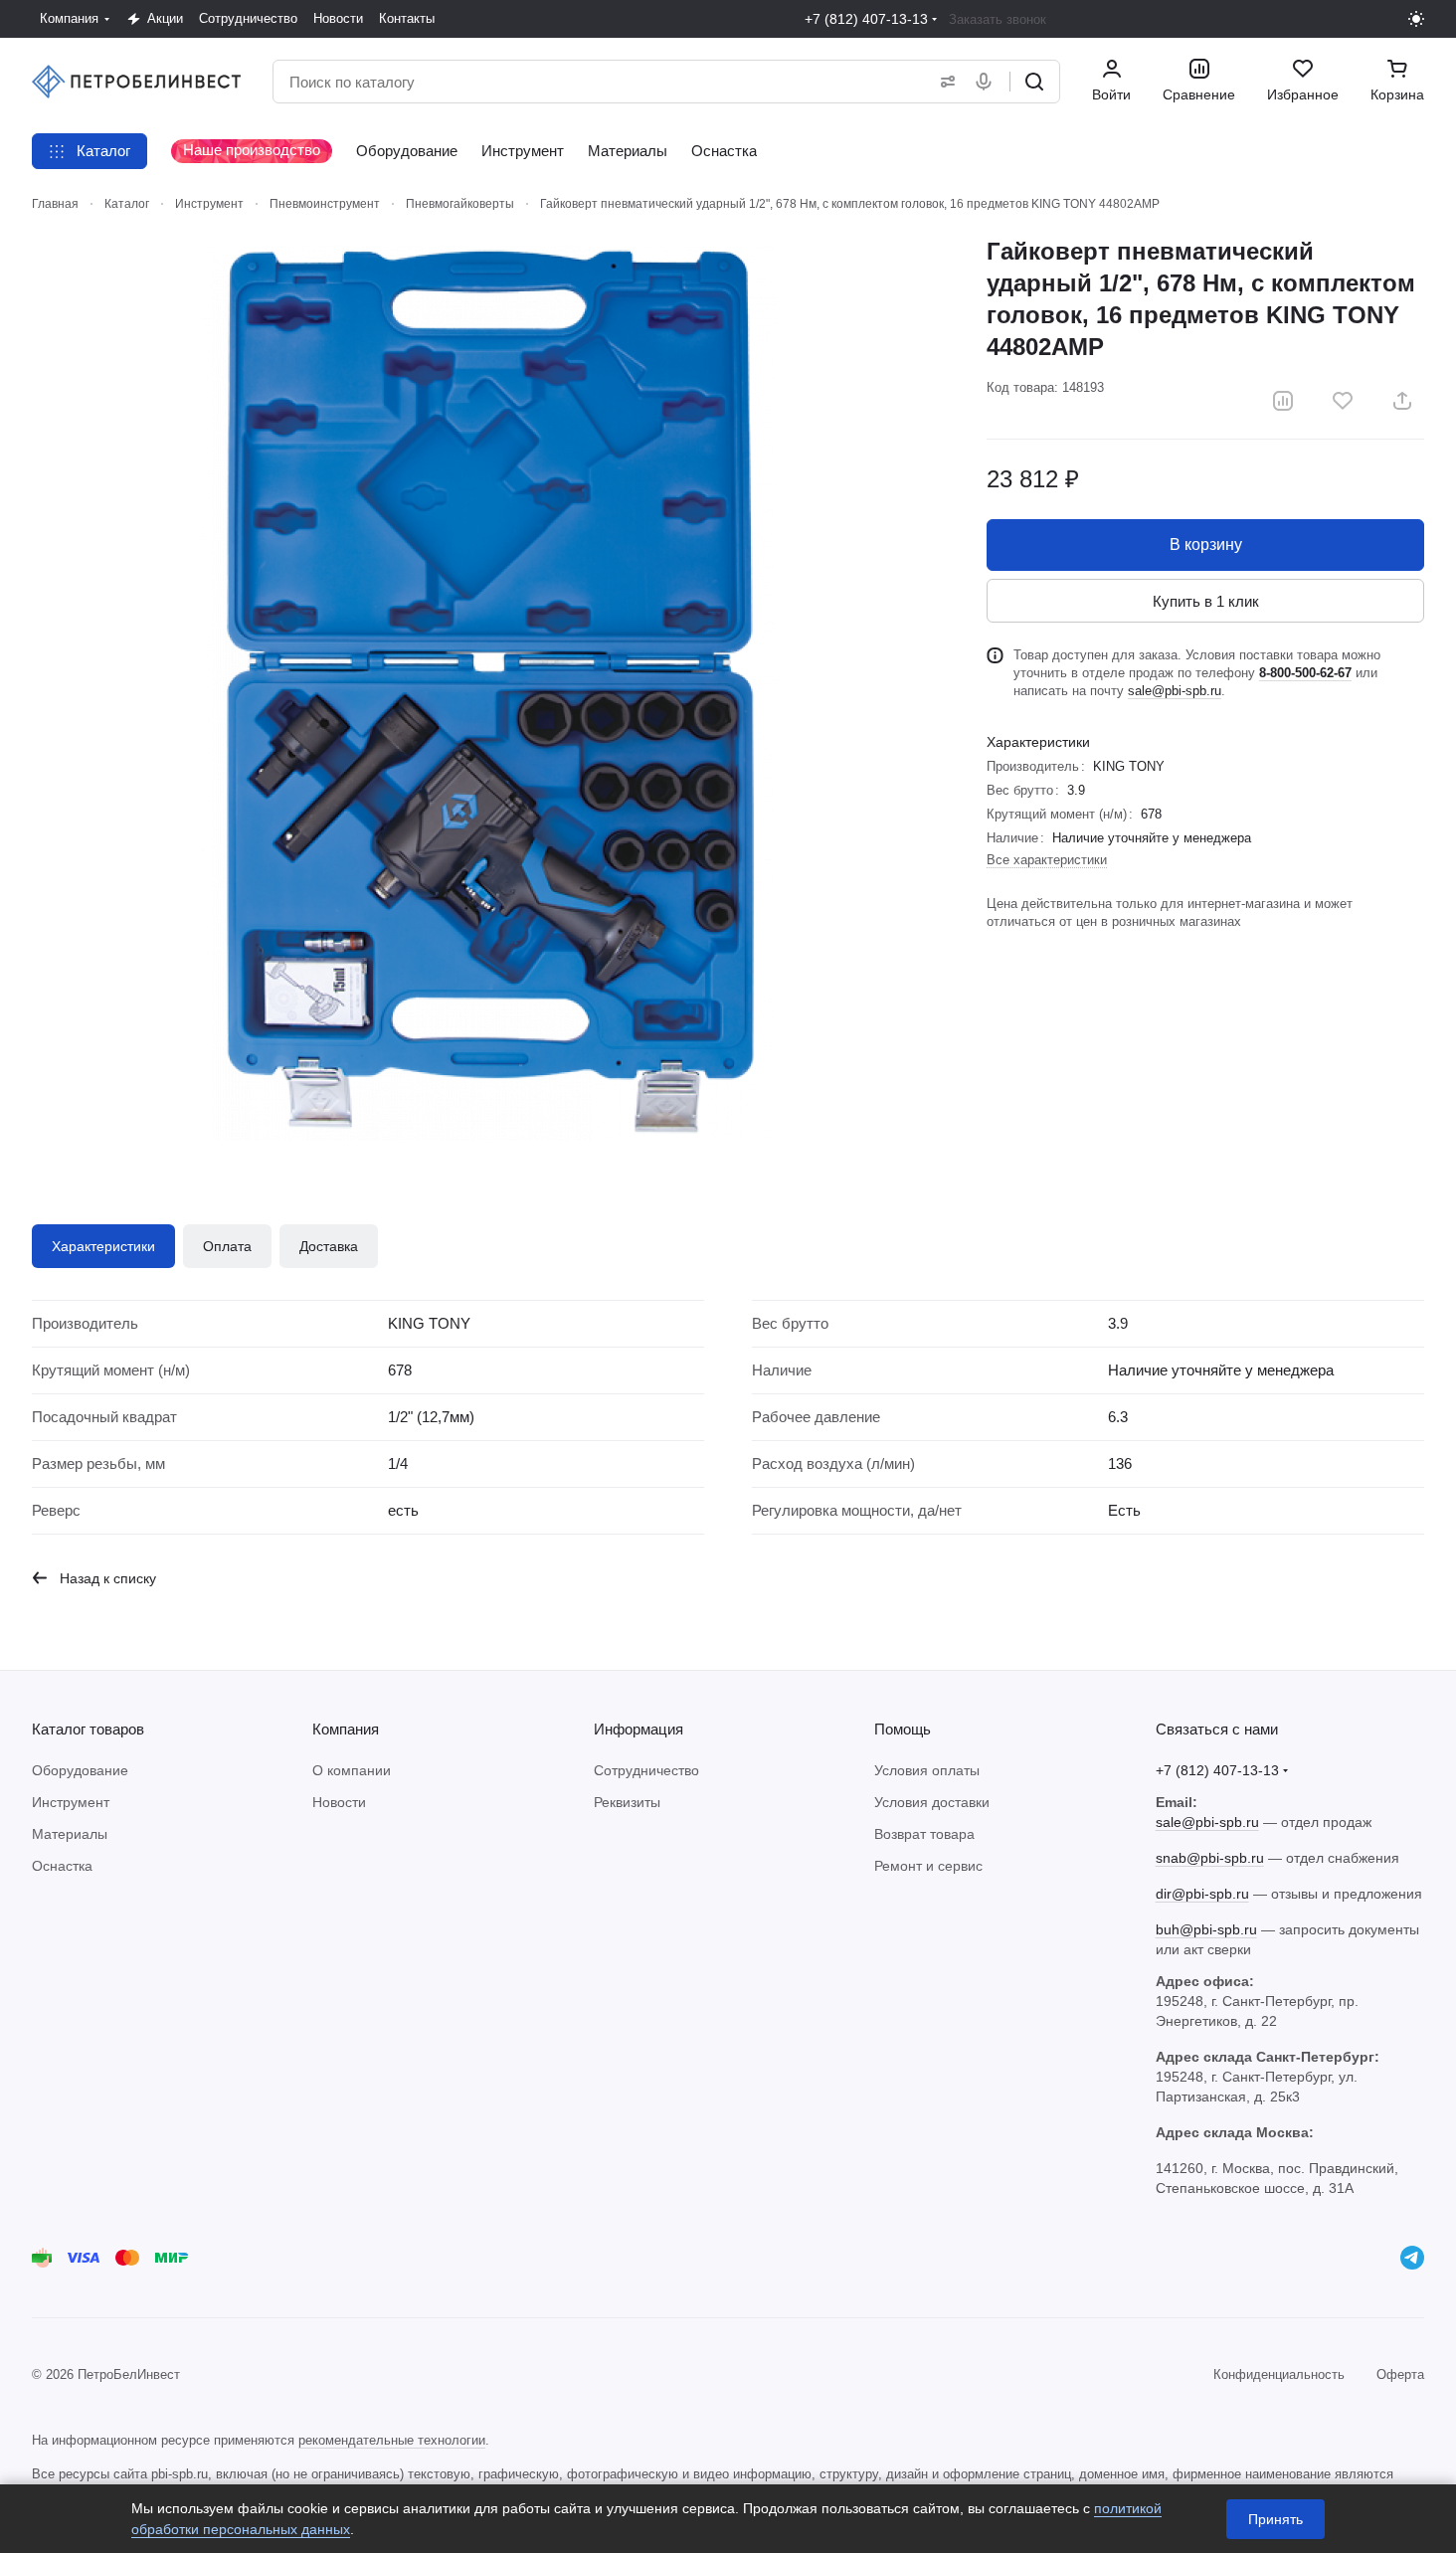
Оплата (227, 1246)
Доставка (329, 1246)
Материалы (70, 1834)
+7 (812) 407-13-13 (866, 19)
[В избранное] (1343, 401)
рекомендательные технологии (392, 2440)
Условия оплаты (927, 1770)
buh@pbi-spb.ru (1206, 1929)
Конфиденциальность (1279, 2374)
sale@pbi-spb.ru (1175, 691)
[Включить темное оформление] (1416, 19)
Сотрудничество (646, 1770)
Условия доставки (932, 1802)
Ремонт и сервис (928, 1866)
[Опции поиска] (944, 82)
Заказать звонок (998, 19)
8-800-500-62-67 (1305, 673)
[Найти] (1034, 82)
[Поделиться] (1402, 401)
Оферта (1400, 2374)
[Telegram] (1412, 2258)
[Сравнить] (1283, 401)
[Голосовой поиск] (988, 82)
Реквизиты (627, 1802)
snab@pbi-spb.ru (1210, 1858)
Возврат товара (924, 1834)
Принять (1275, 2519)
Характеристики (103, 1246)
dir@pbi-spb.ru (1202, 1894)
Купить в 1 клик (1206, 601)
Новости (339, 1802)
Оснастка (62, 1866)
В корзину (1206, 545)
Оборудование (80, 1770)
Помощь (903, 1729)
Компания (346, 1729)
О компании (352, 1770)
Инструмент (71, 1802)
